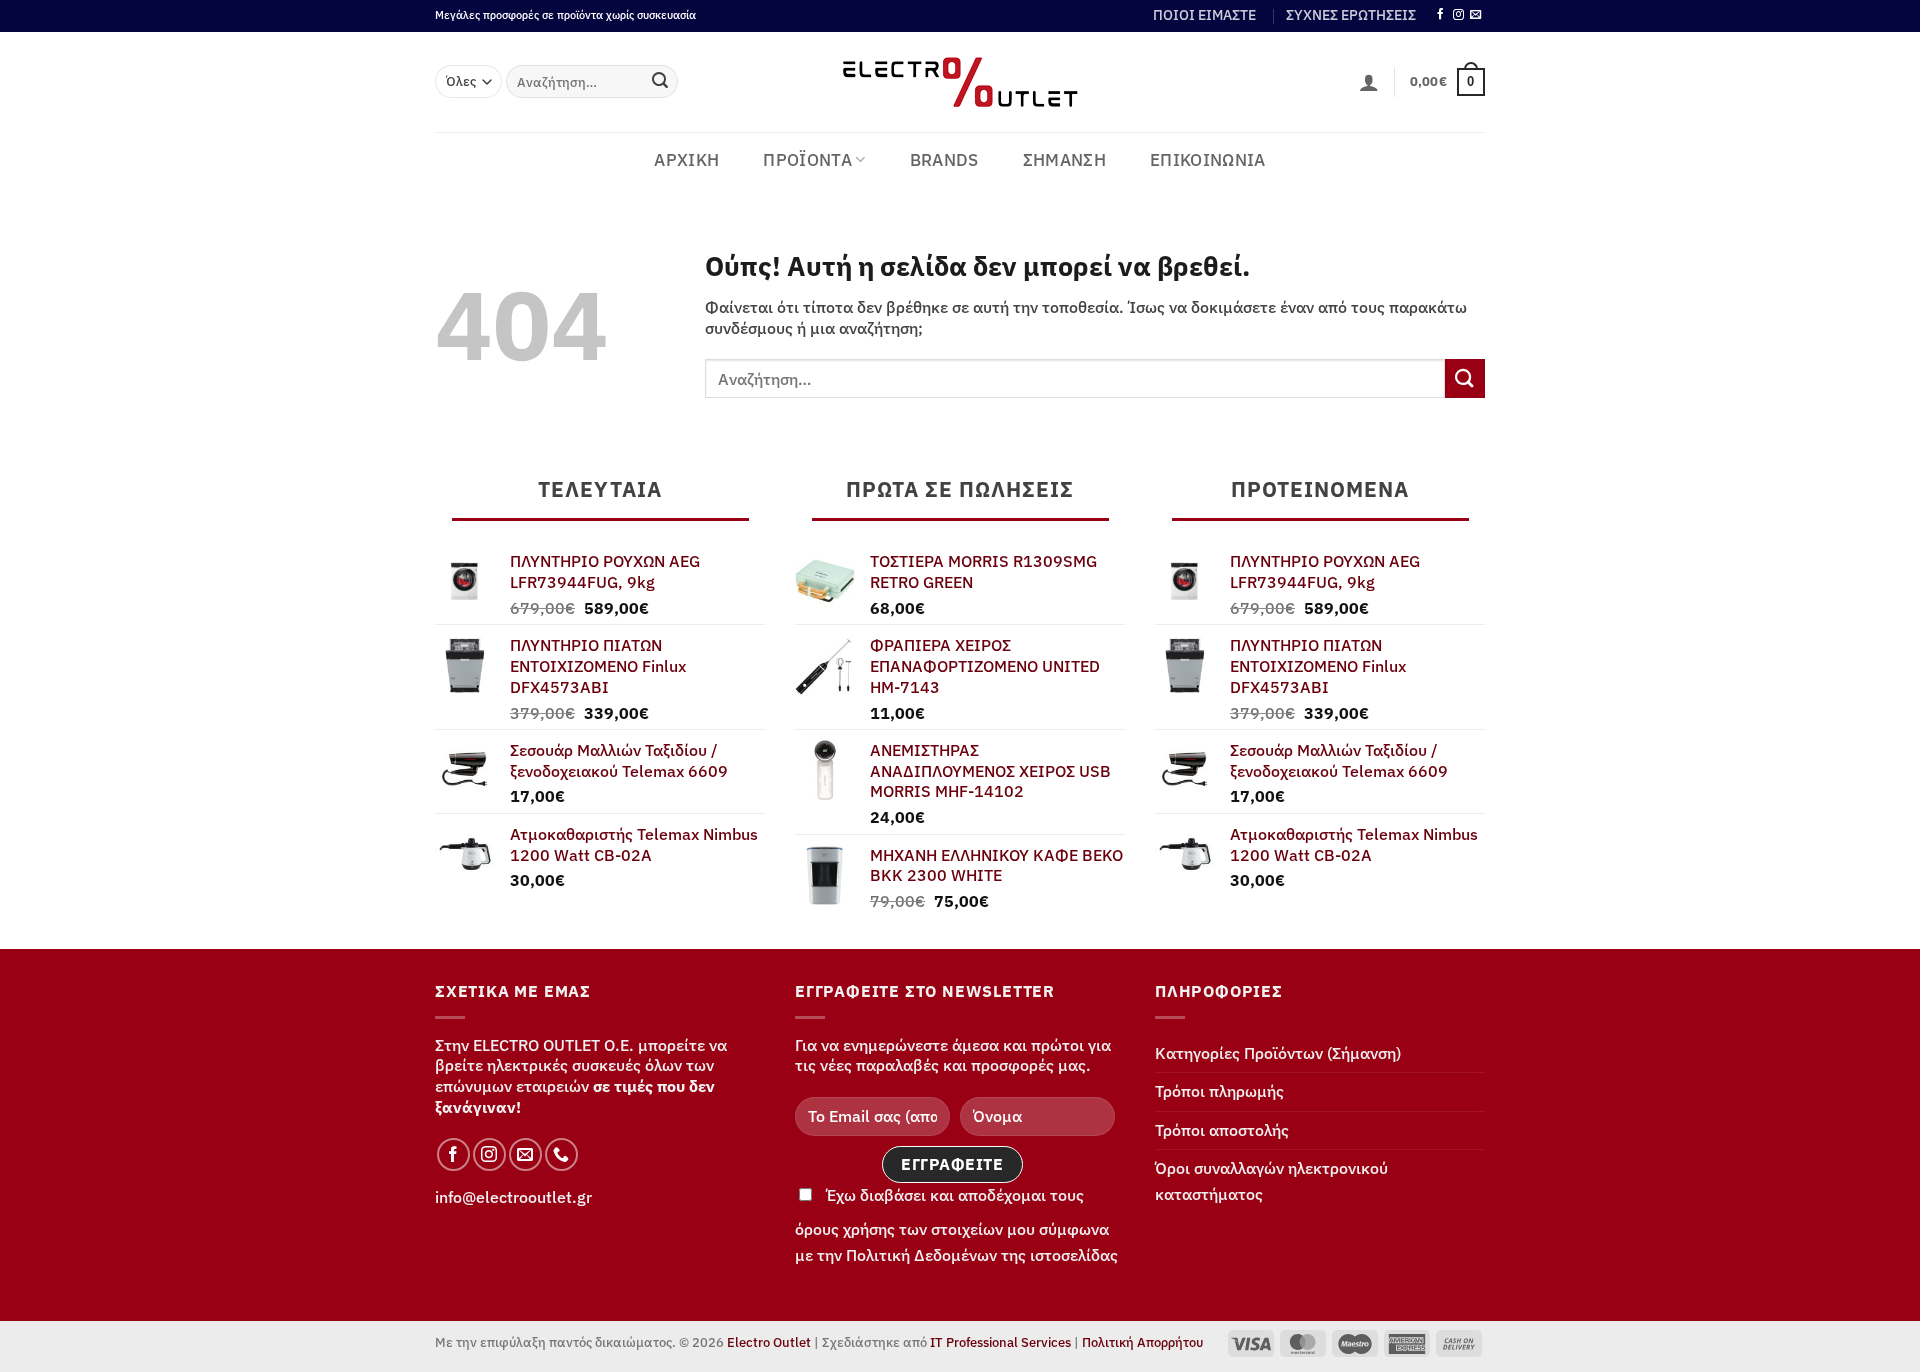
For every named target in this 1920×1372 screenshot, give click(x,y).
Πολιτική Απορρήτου (1142, 1342)
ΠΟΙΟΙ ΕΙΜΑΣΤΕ (1204, 15)
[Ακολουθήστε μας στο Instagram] (1458, 15)
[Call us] (561, 1154)
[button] (1369, 82)
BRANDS (944, 160)
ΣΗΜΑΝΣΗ (1064, 160)
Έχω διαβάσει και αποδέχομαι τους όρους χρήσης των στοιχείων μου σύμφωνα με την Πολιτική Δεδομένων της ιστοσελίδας (956, 1225)
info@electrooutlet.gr (513, 1197)
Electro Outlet (769, 1342)
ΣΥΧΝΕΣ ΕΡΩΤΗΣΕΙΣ (1351, 15)
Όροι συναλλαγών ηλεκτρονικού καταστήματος (1271, 1181)
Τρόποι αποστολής (1222, 1130)
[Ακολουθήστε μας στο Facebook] (1440, 15)
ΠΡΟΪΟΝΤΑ (807, 160)
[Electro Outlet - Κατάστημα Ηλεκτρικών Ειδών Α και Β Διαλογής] (960, 82)
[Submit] (660, 82)
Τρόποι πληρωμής (1219, 1091)
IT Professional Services (1000, 1342)
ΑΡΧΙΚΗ (686, 160)
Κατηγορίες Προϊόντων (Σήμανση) (1278, 1053)
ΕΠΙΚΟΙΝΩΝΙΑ (1208, 160)
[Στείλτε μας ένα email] (1475, 15)
